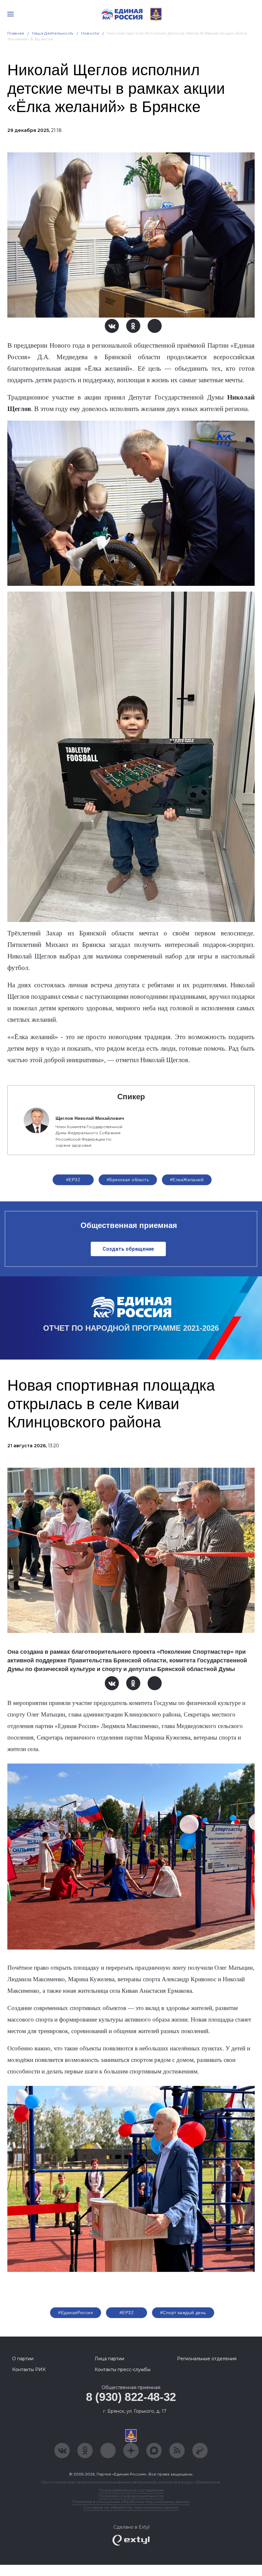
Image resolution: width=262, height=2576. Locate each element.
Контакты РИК (29, 2370)
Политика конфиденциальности (131, 2496)
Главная (16, 33)
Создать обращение (128, 1249)
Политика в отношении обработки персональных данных (131, 2502)
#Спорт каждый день (183, 2313)
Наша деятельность (53, 33)
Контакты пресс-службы (123, 2370)
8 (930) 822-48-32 (131, 2397)
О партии (23, 2359)
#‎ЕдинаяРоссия (75, 2313)
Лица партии (109, 2359)
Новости (90, 33)
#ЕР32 (73, 1180)
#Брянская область (128, 1180)
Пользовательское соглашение (131, 2490)
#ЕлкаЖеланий (187, 1180)
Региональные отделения (207, 2359)
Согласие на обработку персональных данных (131, 2507)
